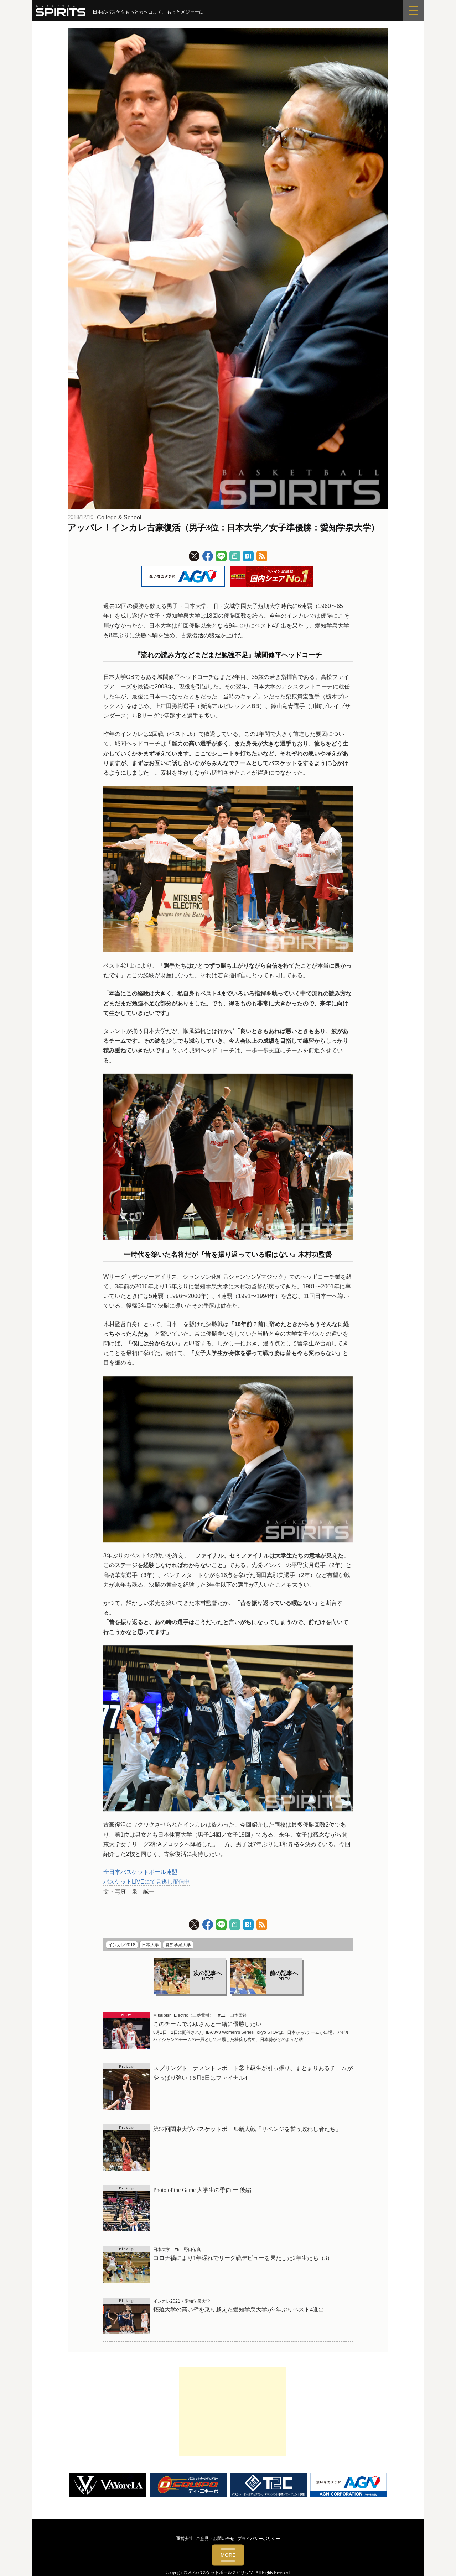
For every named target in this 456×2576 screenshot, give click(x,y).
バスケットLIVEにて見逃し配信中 (147, 1882)
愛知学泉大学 (178, 1945)
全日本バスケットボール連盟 (140, 1872)
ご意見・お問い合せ (215, 2539)
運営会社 (185, 2539)
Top (439, 2559)
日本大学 (150, 1945)
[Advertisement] (232, 2411)
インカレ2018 (122, 1945)
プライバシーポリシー (259, 2539)
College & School (119, 517)
